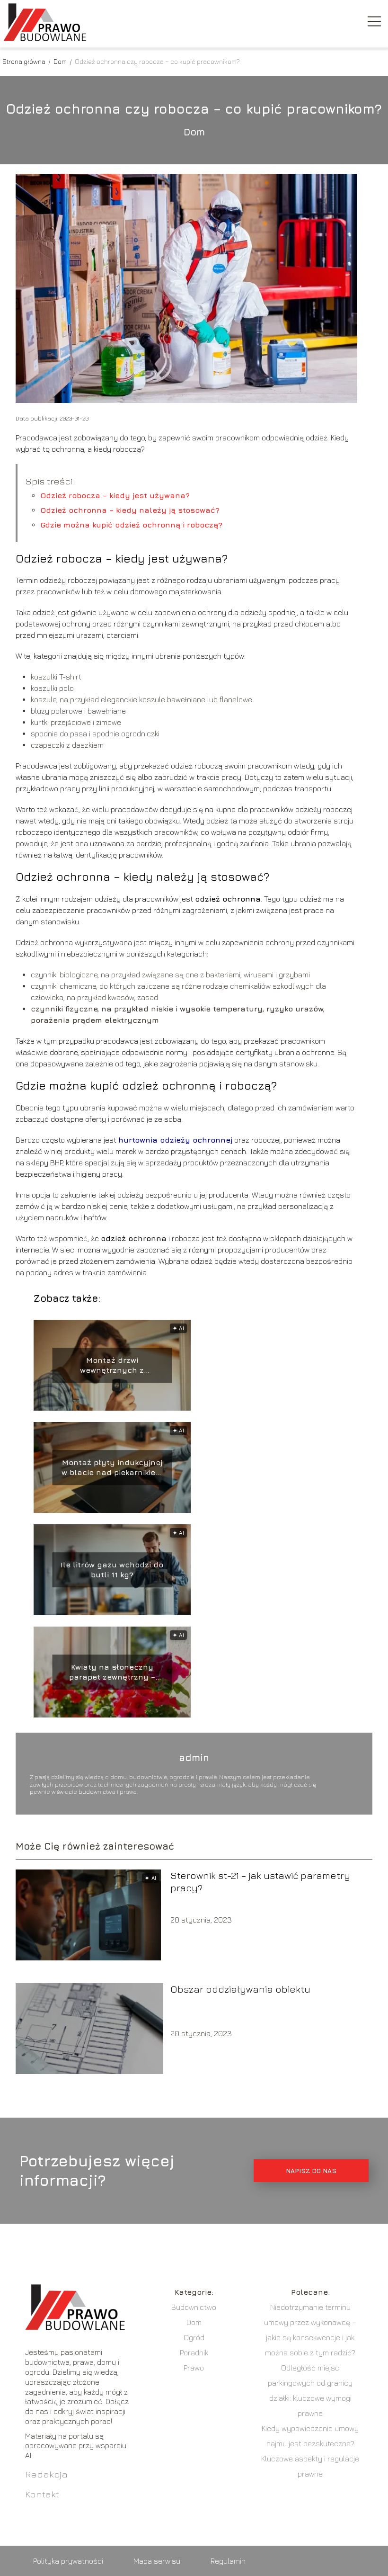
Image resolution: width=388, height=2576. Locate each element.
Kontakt (42, 2494)
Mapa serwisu (157, 2561)
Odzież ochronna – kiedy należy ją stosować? (130, 510)
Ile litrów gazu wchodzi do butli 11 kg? (112, 1570)
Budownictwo (194, 2307)
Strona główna (25, 61)
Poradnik (194, 2352)
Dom (61, 61)
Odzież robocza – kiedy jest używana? (115, 495)
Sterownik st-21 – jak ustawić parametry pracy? (260, 1882)
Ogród (194, 2337)
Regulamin (228, 2561)
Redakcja (46, 2474)
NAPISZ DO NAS (311, 2171)
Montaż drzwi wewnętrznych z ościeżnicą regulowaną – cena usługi (112, 1365)
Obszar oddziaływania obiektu (240, 1989)
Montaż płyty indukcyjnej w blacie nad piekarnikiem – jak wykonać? (112, 1468)
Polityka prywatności (68, 2561)
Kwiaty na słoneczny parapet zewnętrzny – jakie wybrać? (112, 1672)
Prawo (194, 2368)
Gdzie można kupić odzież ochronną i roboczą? (131, 525)
